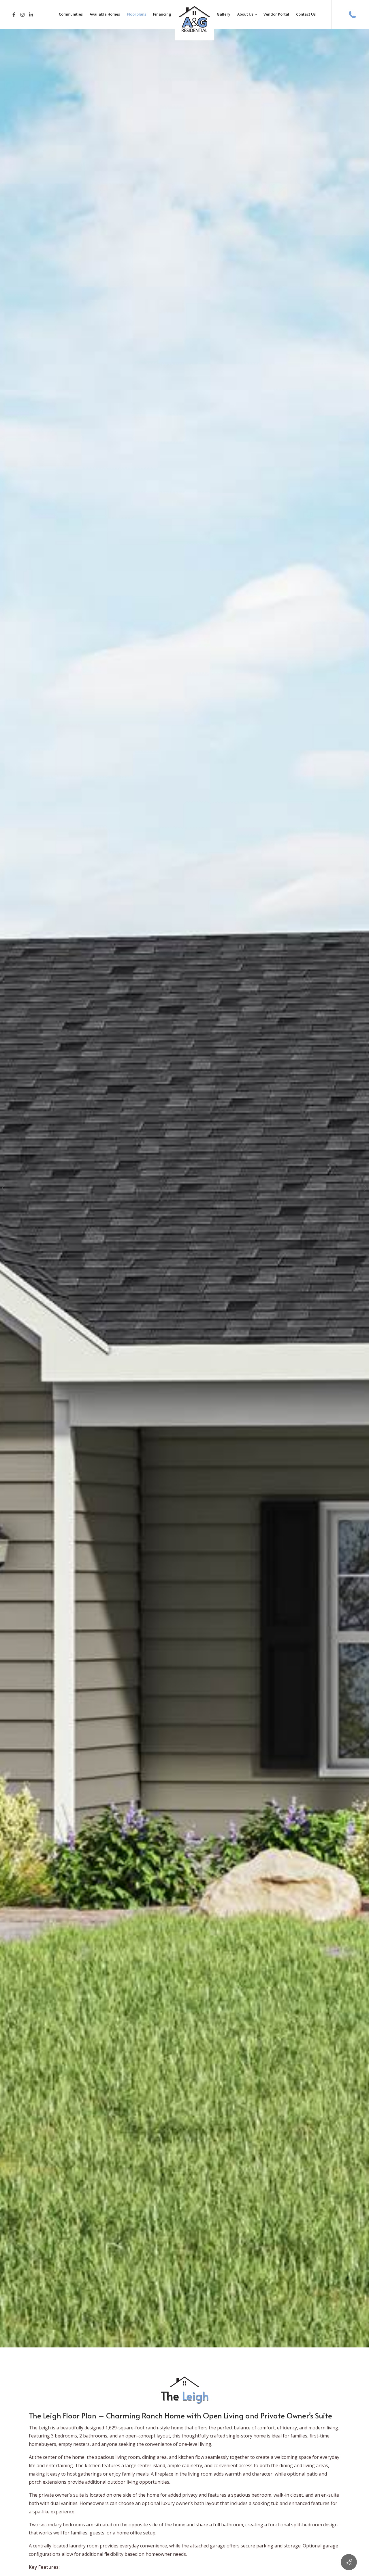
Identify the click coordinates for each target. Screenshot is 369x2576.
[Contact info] (349, 2562)
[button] (5, 1188)
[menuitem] (71, 14)
